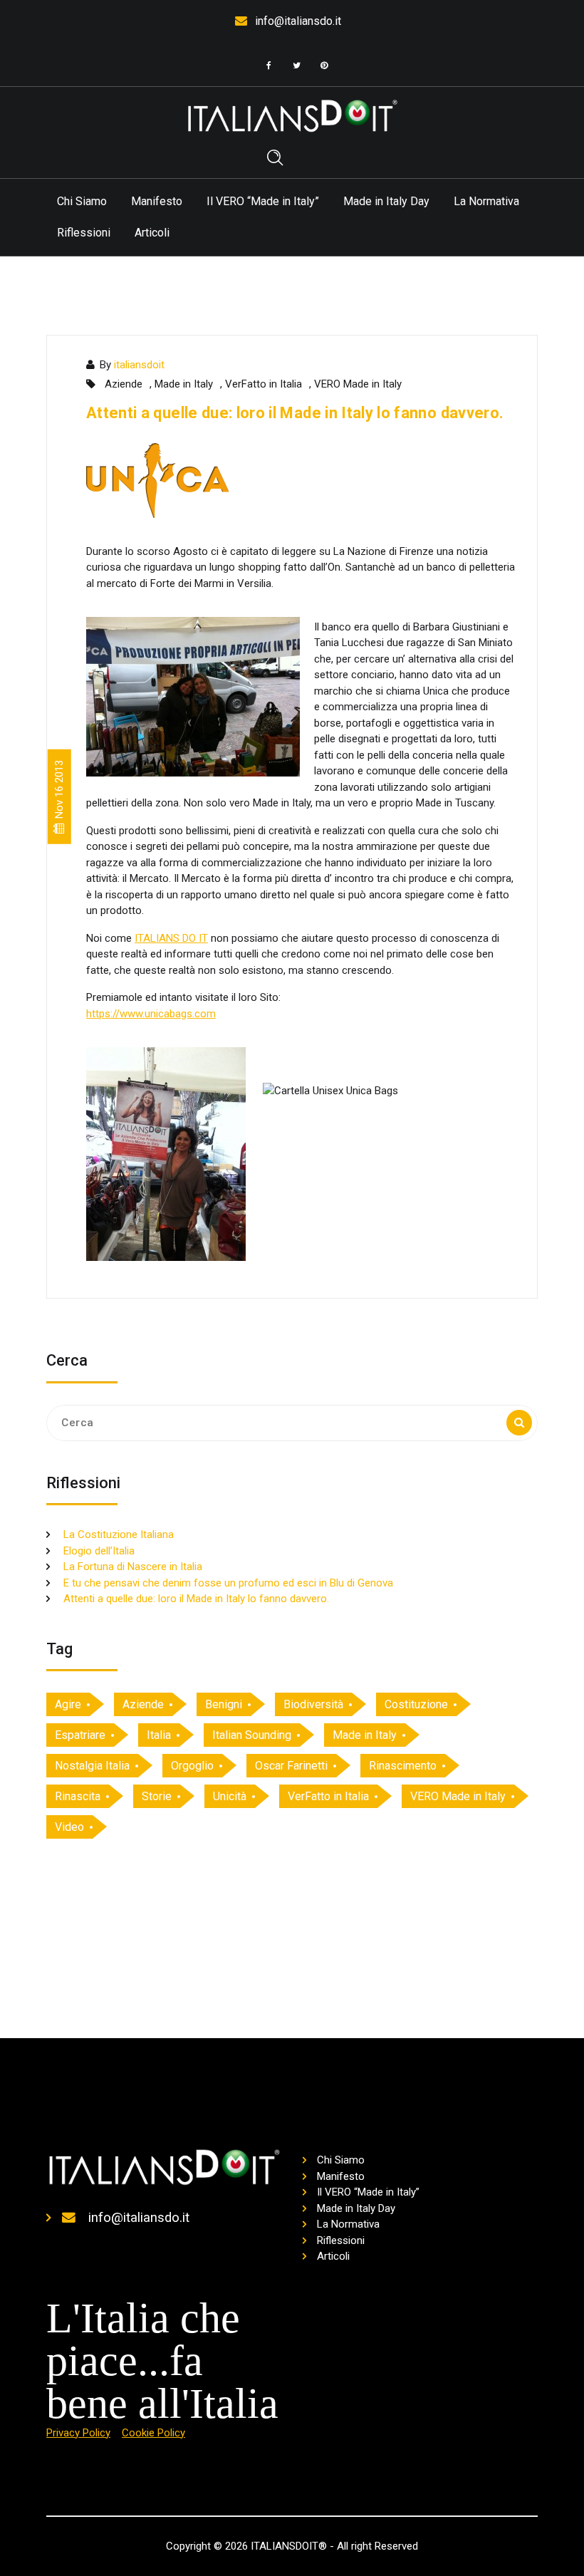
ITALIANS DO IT (171, 938)
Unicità (230, 1796)
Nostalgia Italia (92, 1766)
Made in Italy (184, 384)
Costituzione (416, 1704)
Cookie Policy (153, 2433)
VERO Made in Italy (358, 384)
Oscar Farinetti (291, 1766)
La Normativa (486, 201)
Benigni (224, 1704)
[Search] (519, 1423)
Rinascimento (403, 1766)
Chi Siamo (82, 201)
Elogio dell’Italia (99, 1551)
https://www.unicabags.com (151, 1014)
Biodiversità (313, 1704)
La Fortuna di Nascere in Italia (133, 1567)
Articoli (152, 233)
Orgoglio (192, 1766)
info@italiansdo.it (298, 21)
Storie (157, 1796)
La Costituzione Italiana (119, 1534)
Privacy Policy (78, 2433)
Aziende (124, 384)
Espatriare (80, 1735)
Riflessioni (84, 233)
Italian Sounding (252, 1735)
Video (69, 1827)
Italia (159, 1735)
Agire (68, 1704)
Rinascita (78, 1796)
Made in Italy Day (386, 201)
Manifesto (157, 201)
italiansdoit (139, 365)
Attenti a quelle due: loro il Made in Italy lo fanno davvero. (295, 413)
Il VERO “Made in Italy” (263, 201)
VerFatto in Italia (264, 384)
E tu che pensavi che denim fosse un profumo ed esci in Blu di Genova (228, 1583)
